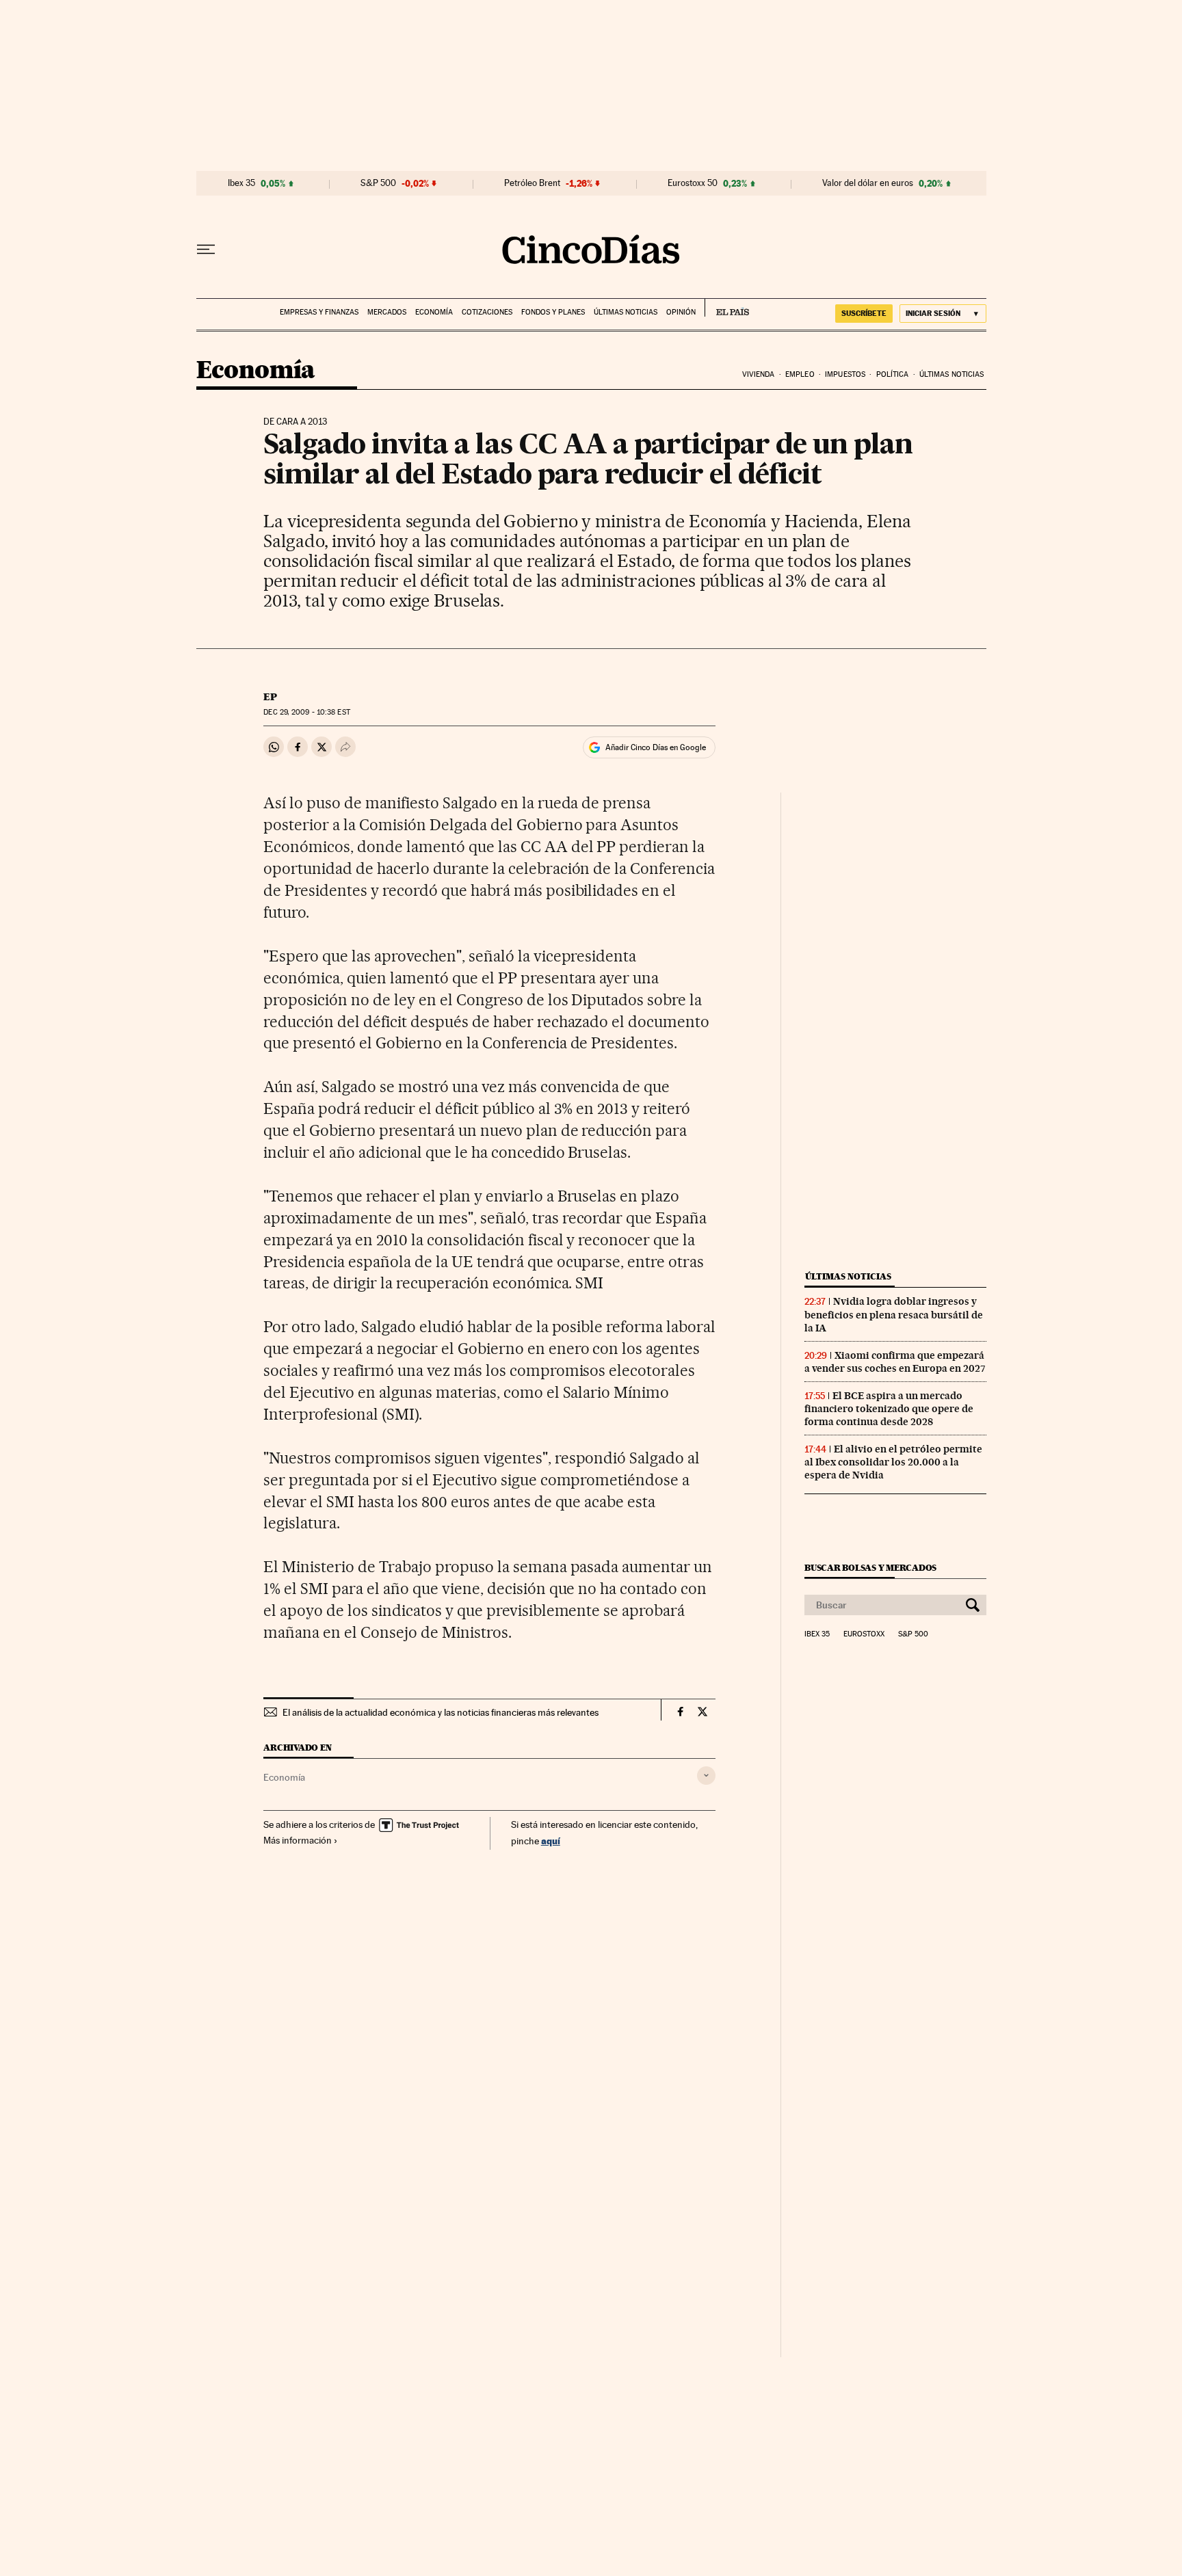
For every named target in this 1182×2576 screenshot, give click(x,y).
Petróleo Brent (532, 183)
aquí (551, 1841)
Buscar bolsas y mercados (870, 1568)
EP (270, 697)
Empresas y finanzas (319, 312)
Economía (434, 312)
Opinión (681, 312)
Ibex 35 (241, 183)
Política (893, 374)
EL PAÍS (727, 308)
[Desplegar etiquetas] (706, 1776)
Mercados (387, 312)
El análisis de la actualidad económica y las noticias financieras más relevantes (441, 1712)
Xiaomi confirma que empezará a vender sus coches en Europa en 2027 (895, 1362)
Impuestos (845, 374)
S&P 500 (378, 183)
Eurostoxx (864, 1634)
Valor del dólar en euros (868, 183)
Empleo (800, 374)
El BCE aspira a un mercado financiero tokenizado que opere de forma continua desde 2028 (889, 1409)
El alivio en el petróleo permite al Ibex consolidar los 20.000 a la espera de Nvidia (893, 1462)
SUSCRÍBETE (864, 313)
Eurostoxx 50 (693, 183)
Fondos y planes (553, 312)
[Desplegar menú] (206, 250)
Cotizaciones (487, 312)
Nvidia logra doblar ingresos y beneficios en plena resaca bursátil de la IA (894, 1314)
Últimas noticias (626, 312)
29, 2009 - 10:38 (306, 712)
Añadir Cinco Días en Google (656, 747)
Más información (298, 1840)
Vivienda (759, 374)
